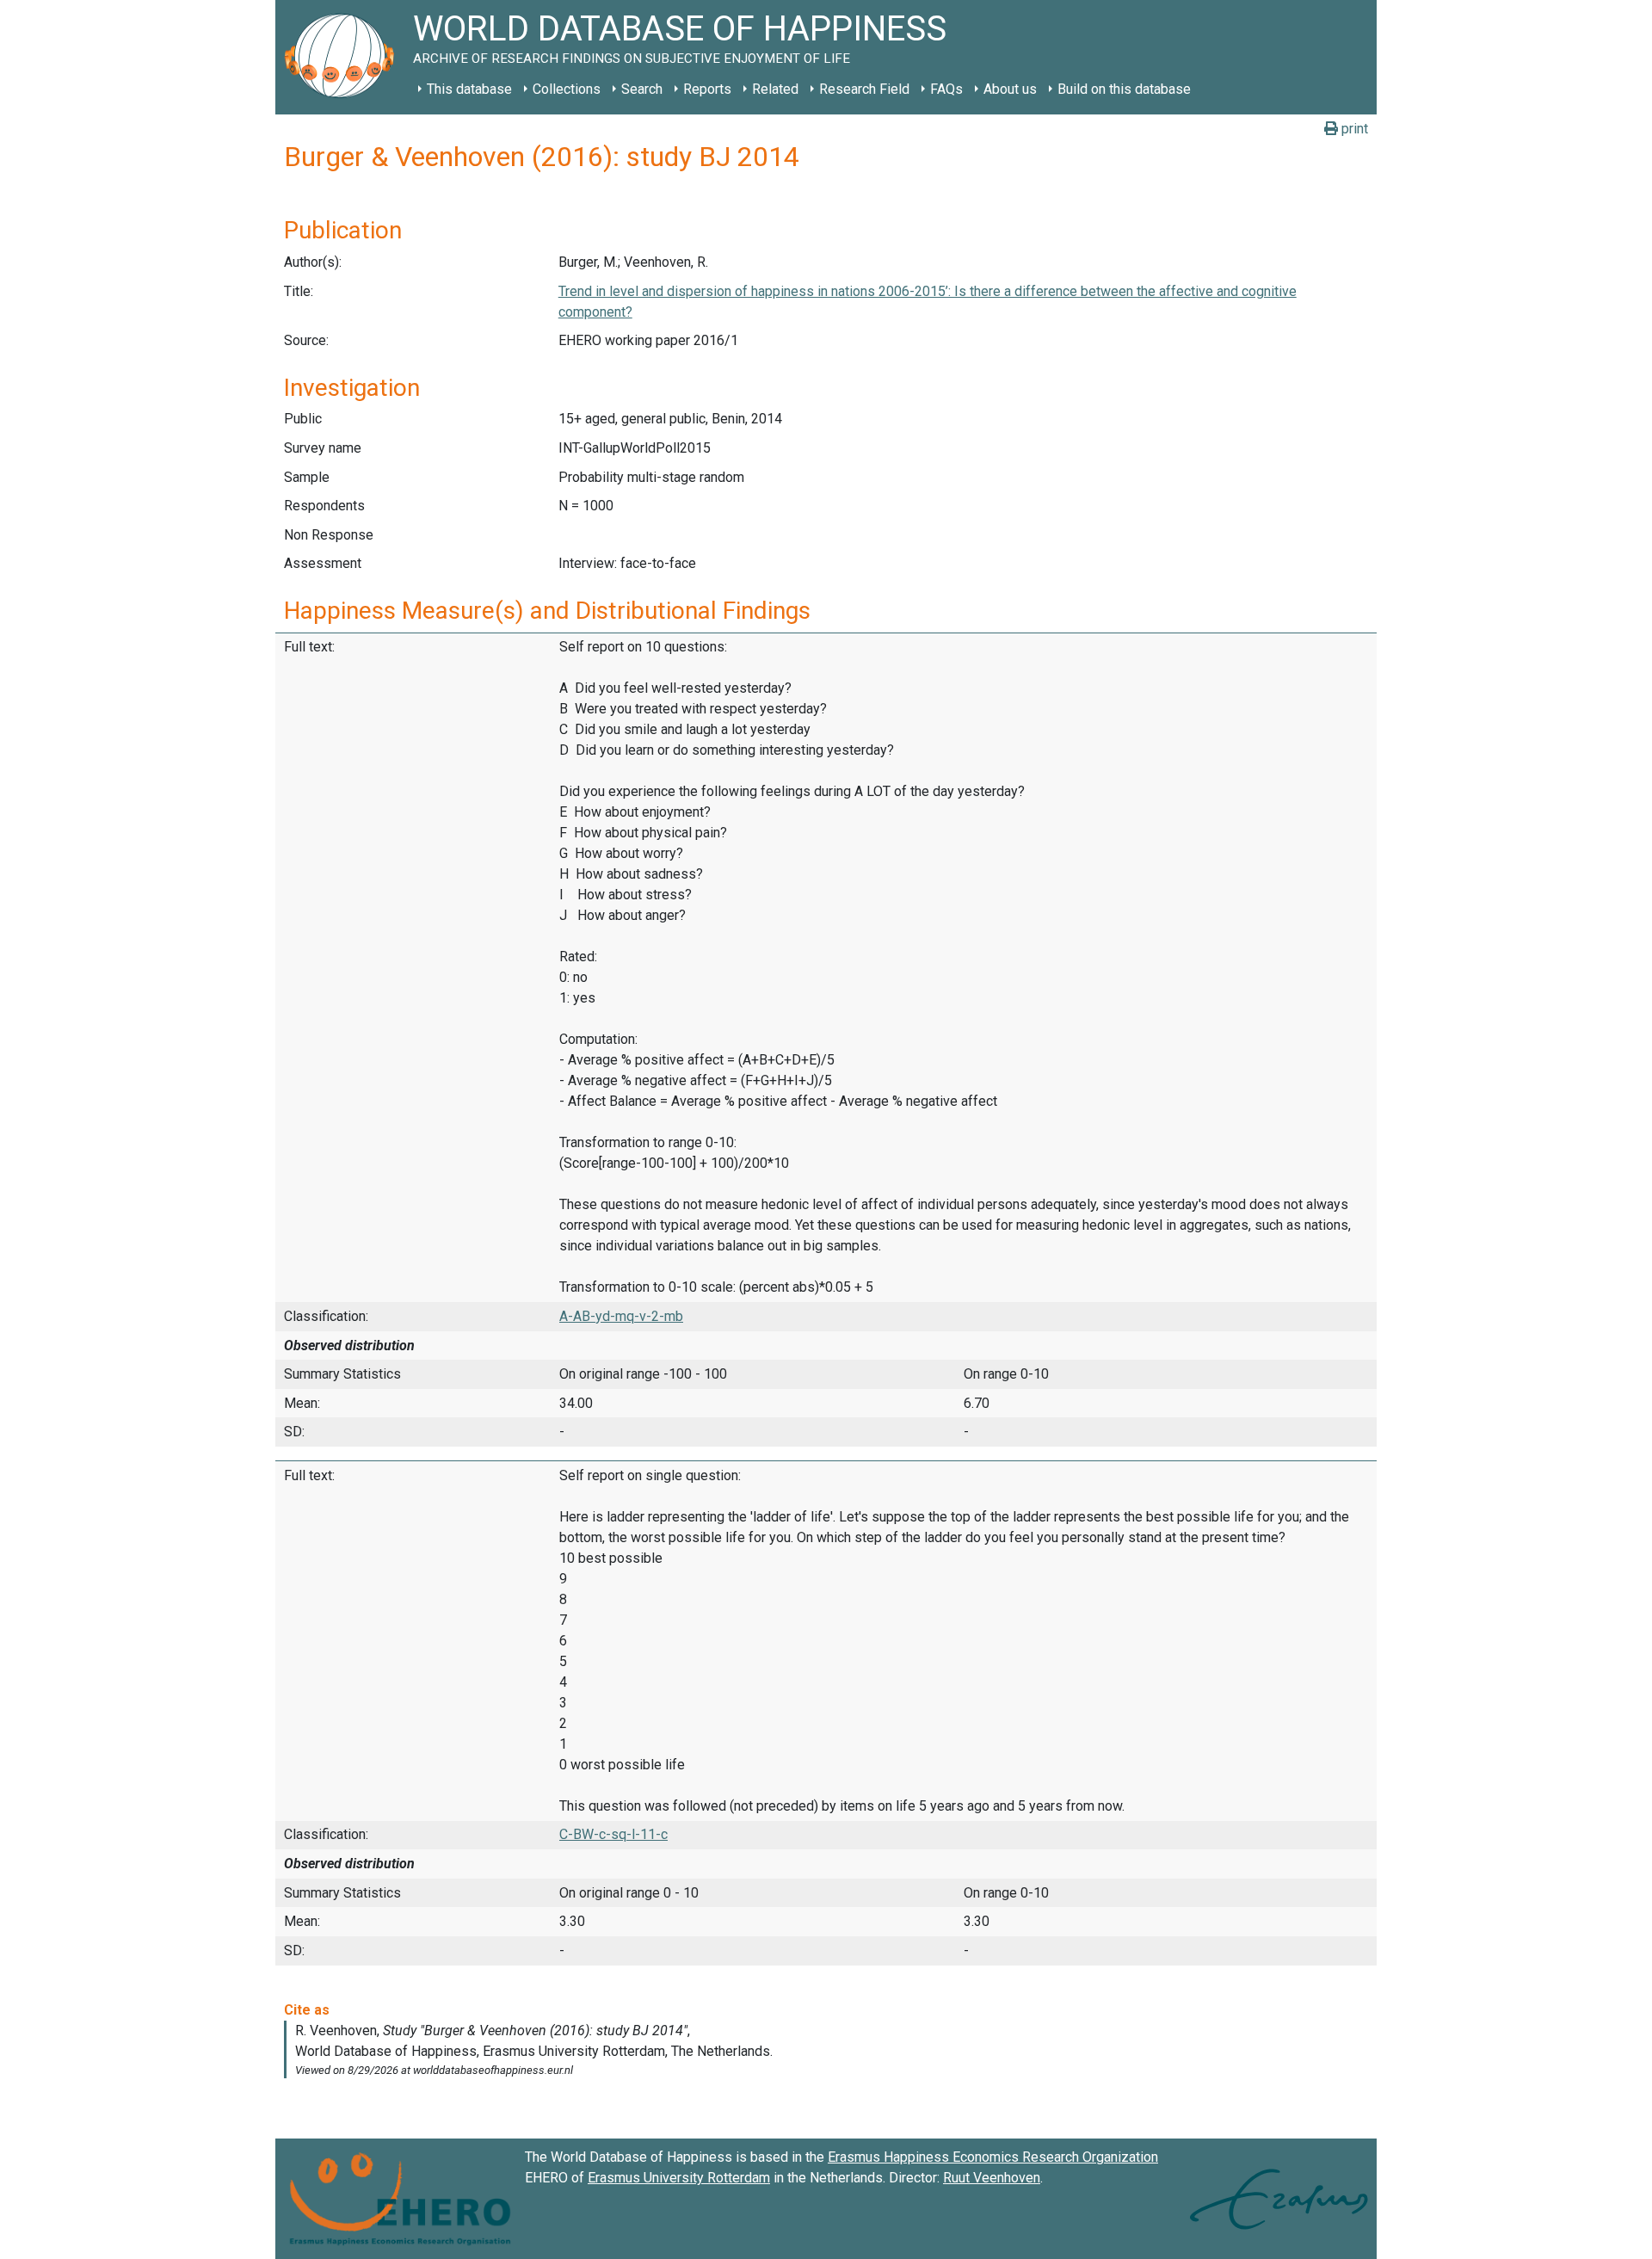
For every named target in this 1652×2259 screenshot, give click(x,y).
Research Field (864, 89)
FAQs (946, 89)
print (1353, 129)
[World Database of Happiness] (344, 57)
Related (775, 89)
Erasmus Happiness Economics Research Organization (993, 2157)
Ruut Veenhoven (992, 2178)
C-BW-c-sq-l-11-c (613, 1834)
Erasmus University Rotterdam (679, 2178)
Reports (707, 89)
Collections (567, 89)
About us (1010, 89)
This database (469, 89)
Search (642, 89)
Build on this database (1124, 89)
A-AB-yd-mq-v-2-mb (621, 1316)
